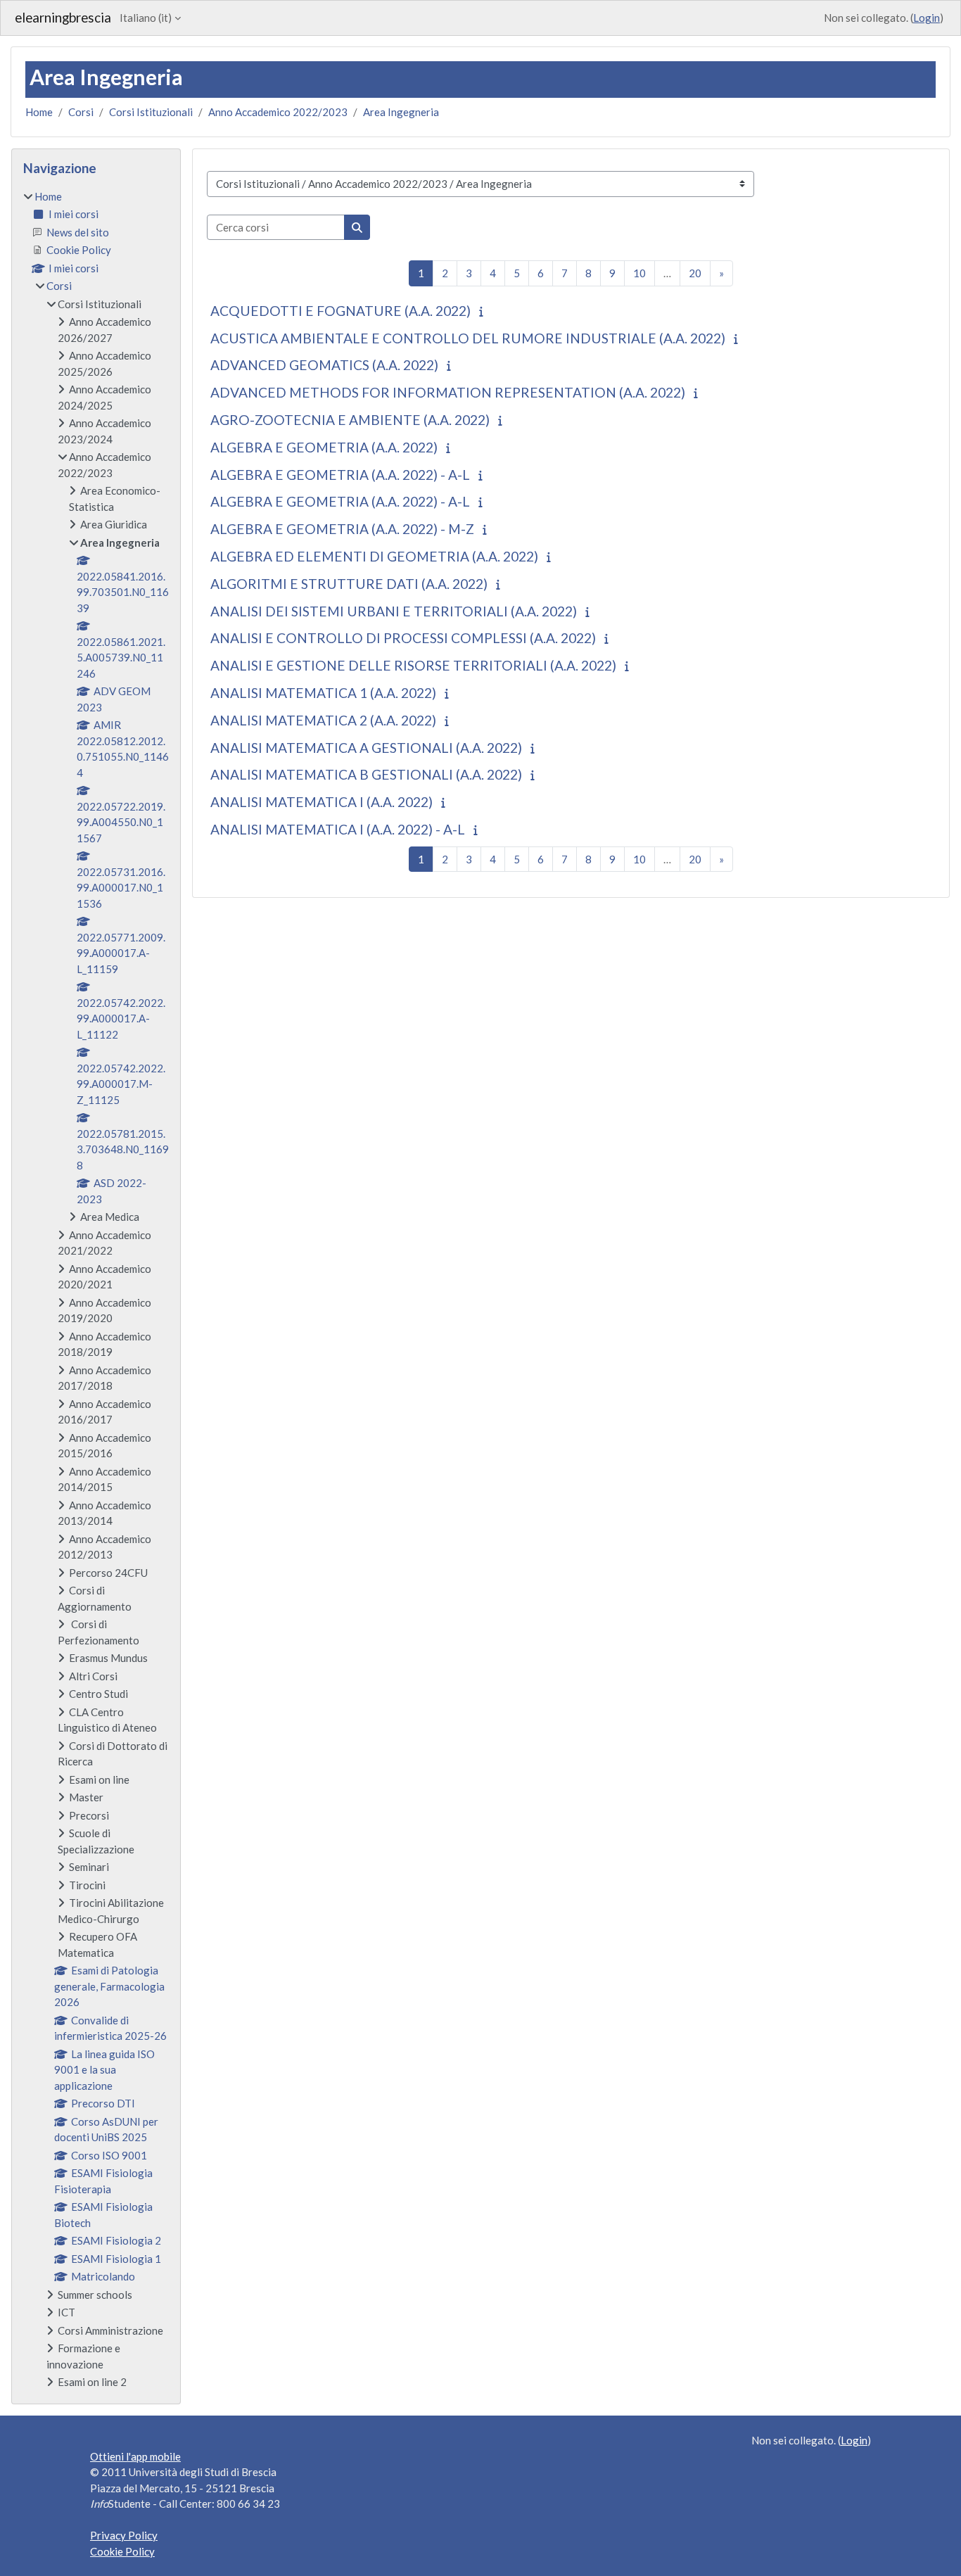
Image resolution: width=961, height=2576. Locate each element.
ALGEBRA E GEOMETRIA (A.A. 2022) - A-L (340, 475)
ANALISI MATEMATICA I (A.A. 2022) (322, 802)
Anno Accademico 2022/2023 (278, 112)
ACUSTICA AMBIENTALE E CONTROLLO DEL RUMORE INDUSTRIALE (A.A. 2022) (468, 338)
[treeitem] (96, 1289)
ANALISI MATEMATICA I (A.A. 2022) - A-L (338, 829)
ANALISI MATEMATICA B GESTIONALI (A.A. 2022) (366, 774)
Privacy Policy (124, 2535)
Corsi (81, 112)
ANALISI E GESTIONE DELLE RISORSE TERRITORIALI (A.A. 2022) (413, 665)
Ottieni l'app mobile (135, 2456)
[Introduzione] (484, 311)
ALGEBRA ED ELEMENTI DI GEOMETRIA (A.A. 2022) (374, 556)
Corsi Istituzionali (151, 112)
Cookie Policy (122, 2551)
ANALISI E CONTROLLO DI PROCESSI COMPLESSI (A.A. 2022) (403, 638)
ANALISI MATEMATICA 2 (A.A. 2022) (323, 720)
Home (39, 112)
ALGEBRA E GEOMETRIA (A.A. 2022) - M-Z (342, 529)
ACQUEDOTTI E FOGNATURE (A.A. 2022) (341, 311)
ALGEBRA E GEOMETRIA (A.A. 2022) (324, 447)
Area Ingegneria (401, 112)
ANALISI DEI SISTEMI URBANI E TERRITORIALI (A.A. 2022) (394, 611)
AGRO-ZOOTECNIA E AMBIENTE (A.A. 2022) (350, 420)
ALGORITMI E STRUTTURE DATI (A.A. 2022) (349, 584)
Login (927, 18)
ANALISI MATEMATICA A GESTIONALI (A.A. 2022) (366, 748)
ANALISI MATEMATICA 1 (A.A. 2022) (323, 693)
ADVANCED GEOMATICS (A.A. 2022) (324, 365)
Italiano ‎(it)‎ (146, 18)
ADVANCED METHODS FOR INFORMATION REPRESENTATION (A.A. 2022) (448, 392)
